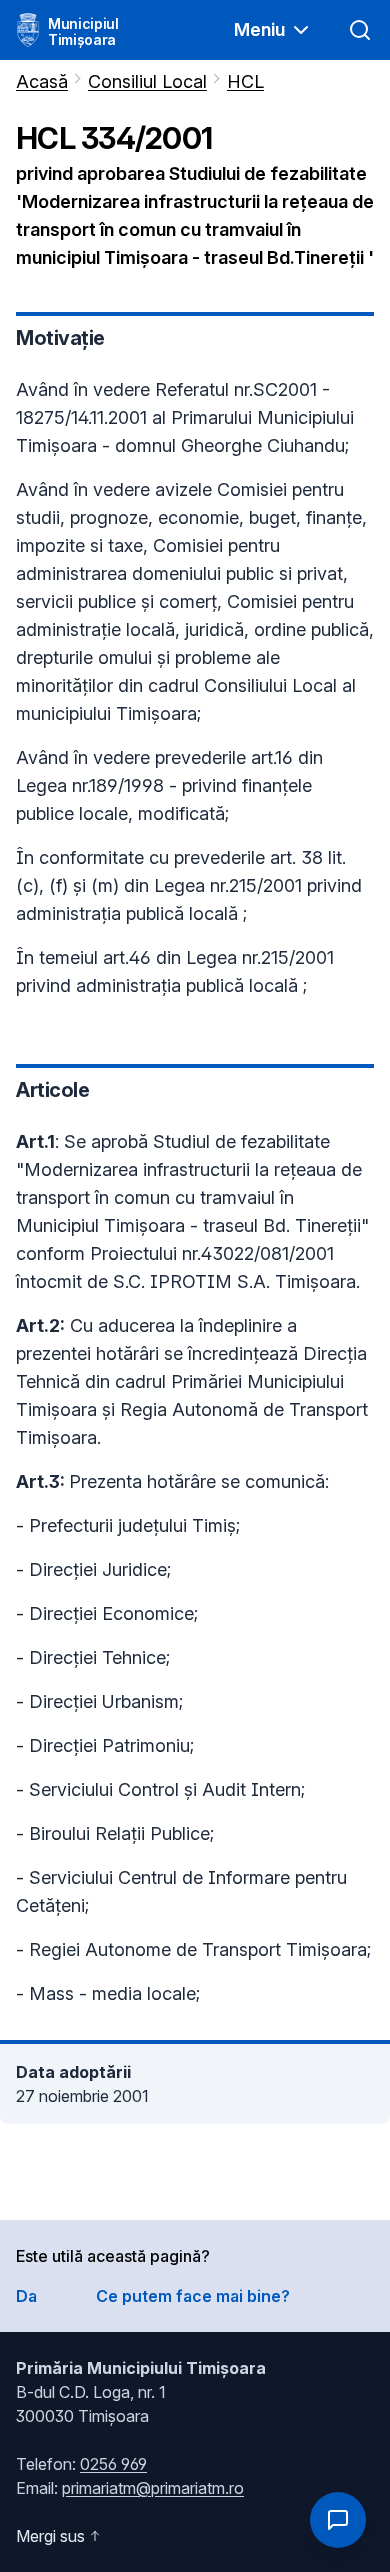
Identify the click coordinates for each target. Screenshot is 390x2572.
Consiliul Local (147, 81)
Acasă (42, 81)
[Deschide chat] (338, 2520)
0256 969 (113, 2464)
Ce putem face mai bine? (193, 2296)
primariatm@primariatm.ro (153, 2488)
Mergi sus (50, 2536)
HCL (245, 81)
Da (26, 2296)
